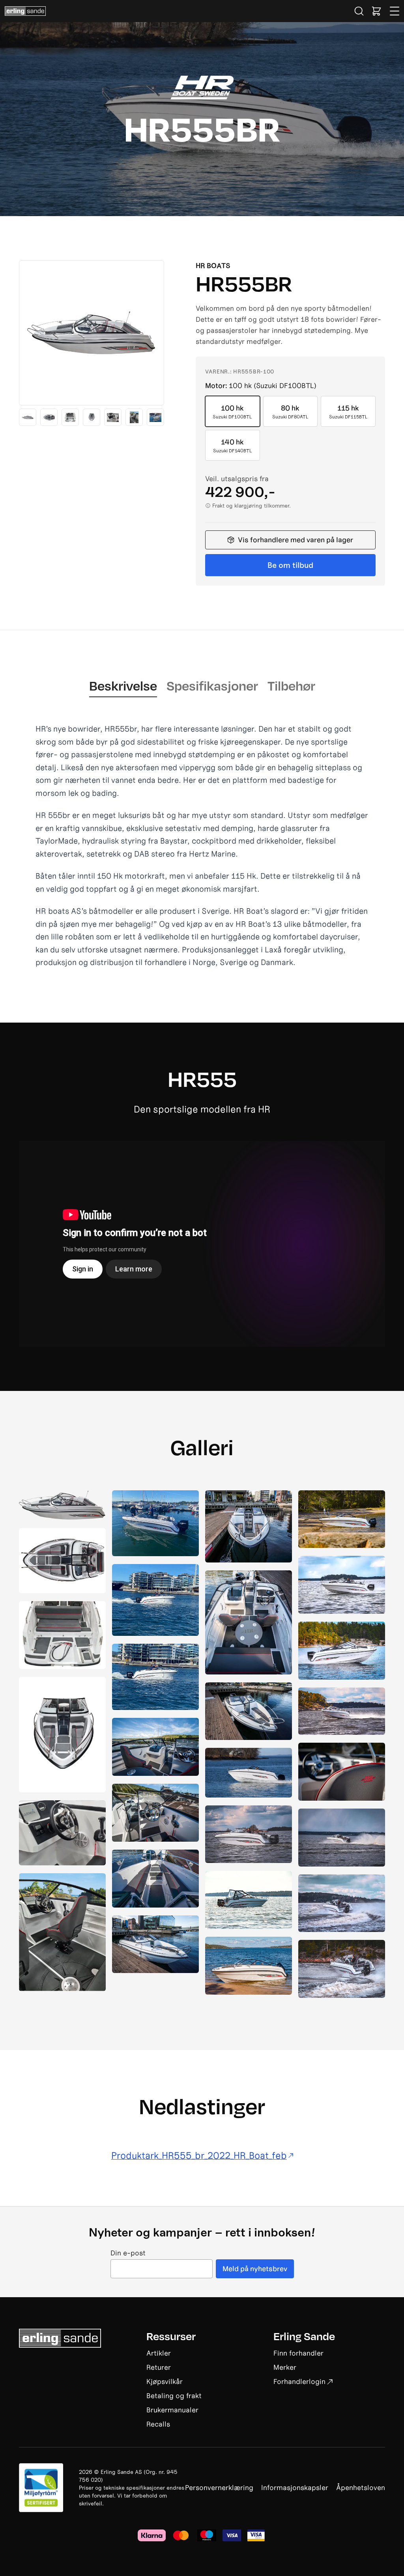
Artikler (159, 2353)
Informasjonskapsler (295, 2487)
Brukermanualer (172, 2410)
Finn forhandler (298, 2353)
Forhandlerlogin (299, 2381)
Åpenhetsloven (361, 2487)
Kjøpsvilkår (165, 2381)
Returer (159, 2367)
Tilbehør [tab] (291, 685)
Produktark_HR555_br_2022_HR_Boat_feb (199, 2156)
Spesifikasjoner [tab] (212, 685)
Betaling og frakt (174, 2396)
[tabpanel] (202, 846)
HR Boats (213, 266)
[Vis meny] (395, 11)
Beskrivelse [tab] (123, 685)
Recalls (158, 2424)
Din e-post (128, 2253)
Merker (285, 2367)
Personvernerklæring (219, 2487)
